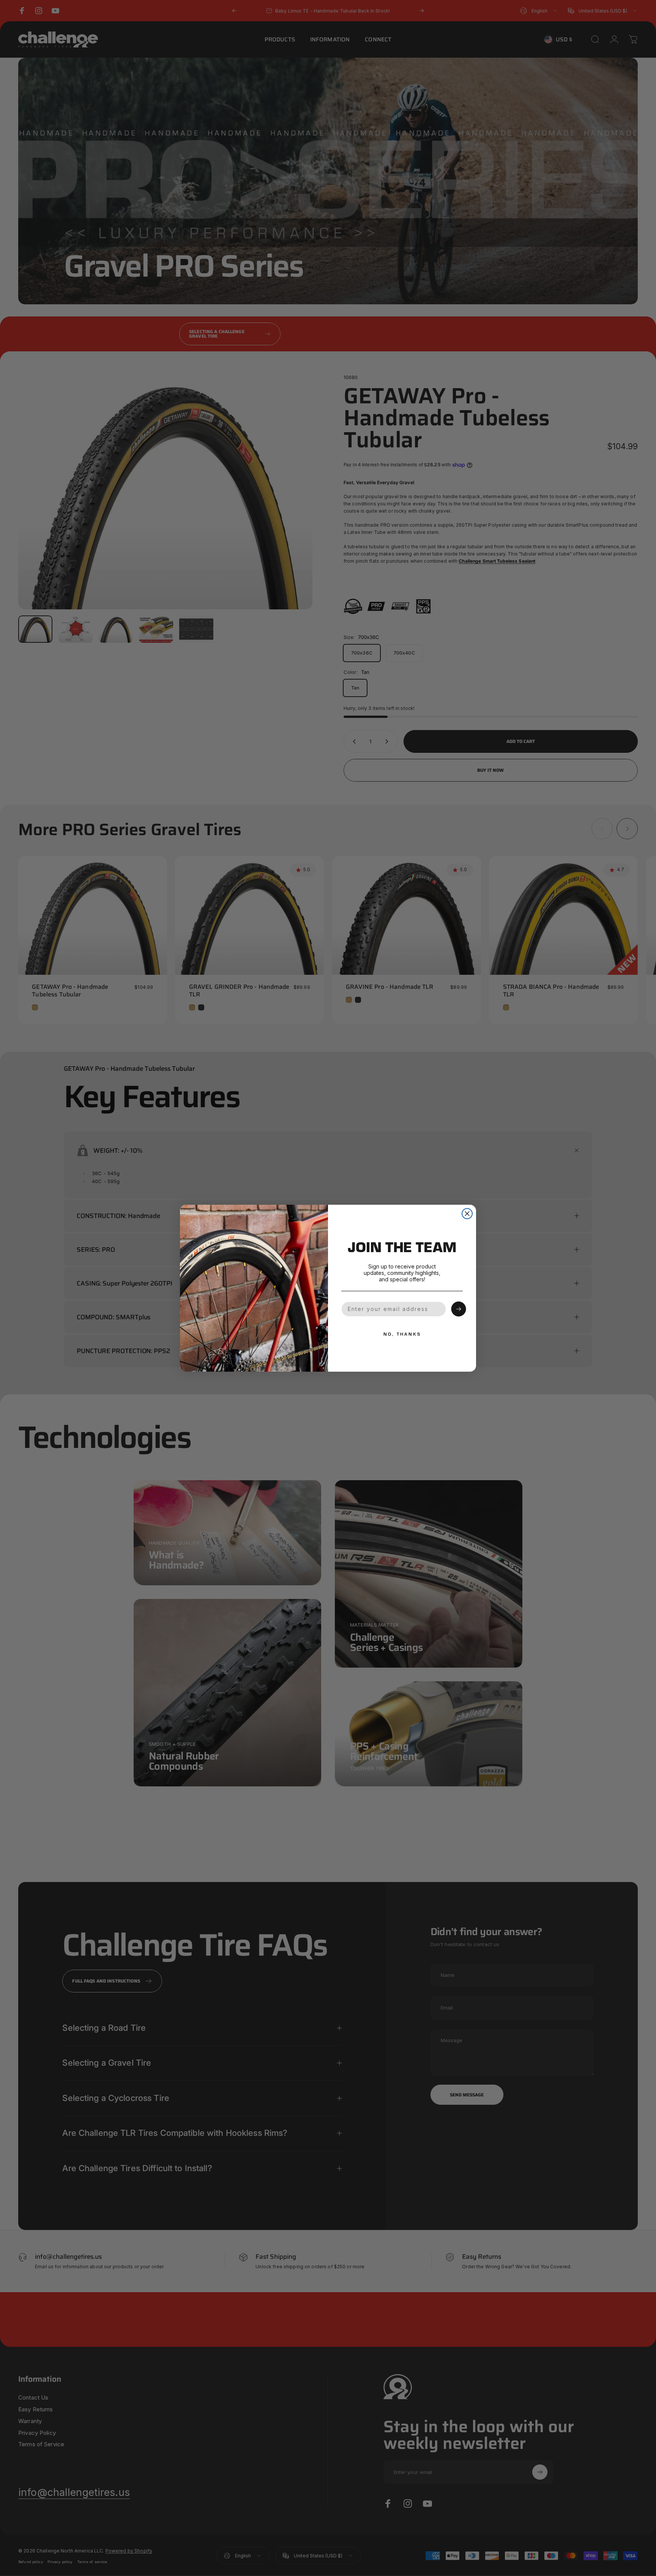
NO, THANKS (402, 1334)
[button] (459, 1309)
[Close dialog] (467, 1214)
